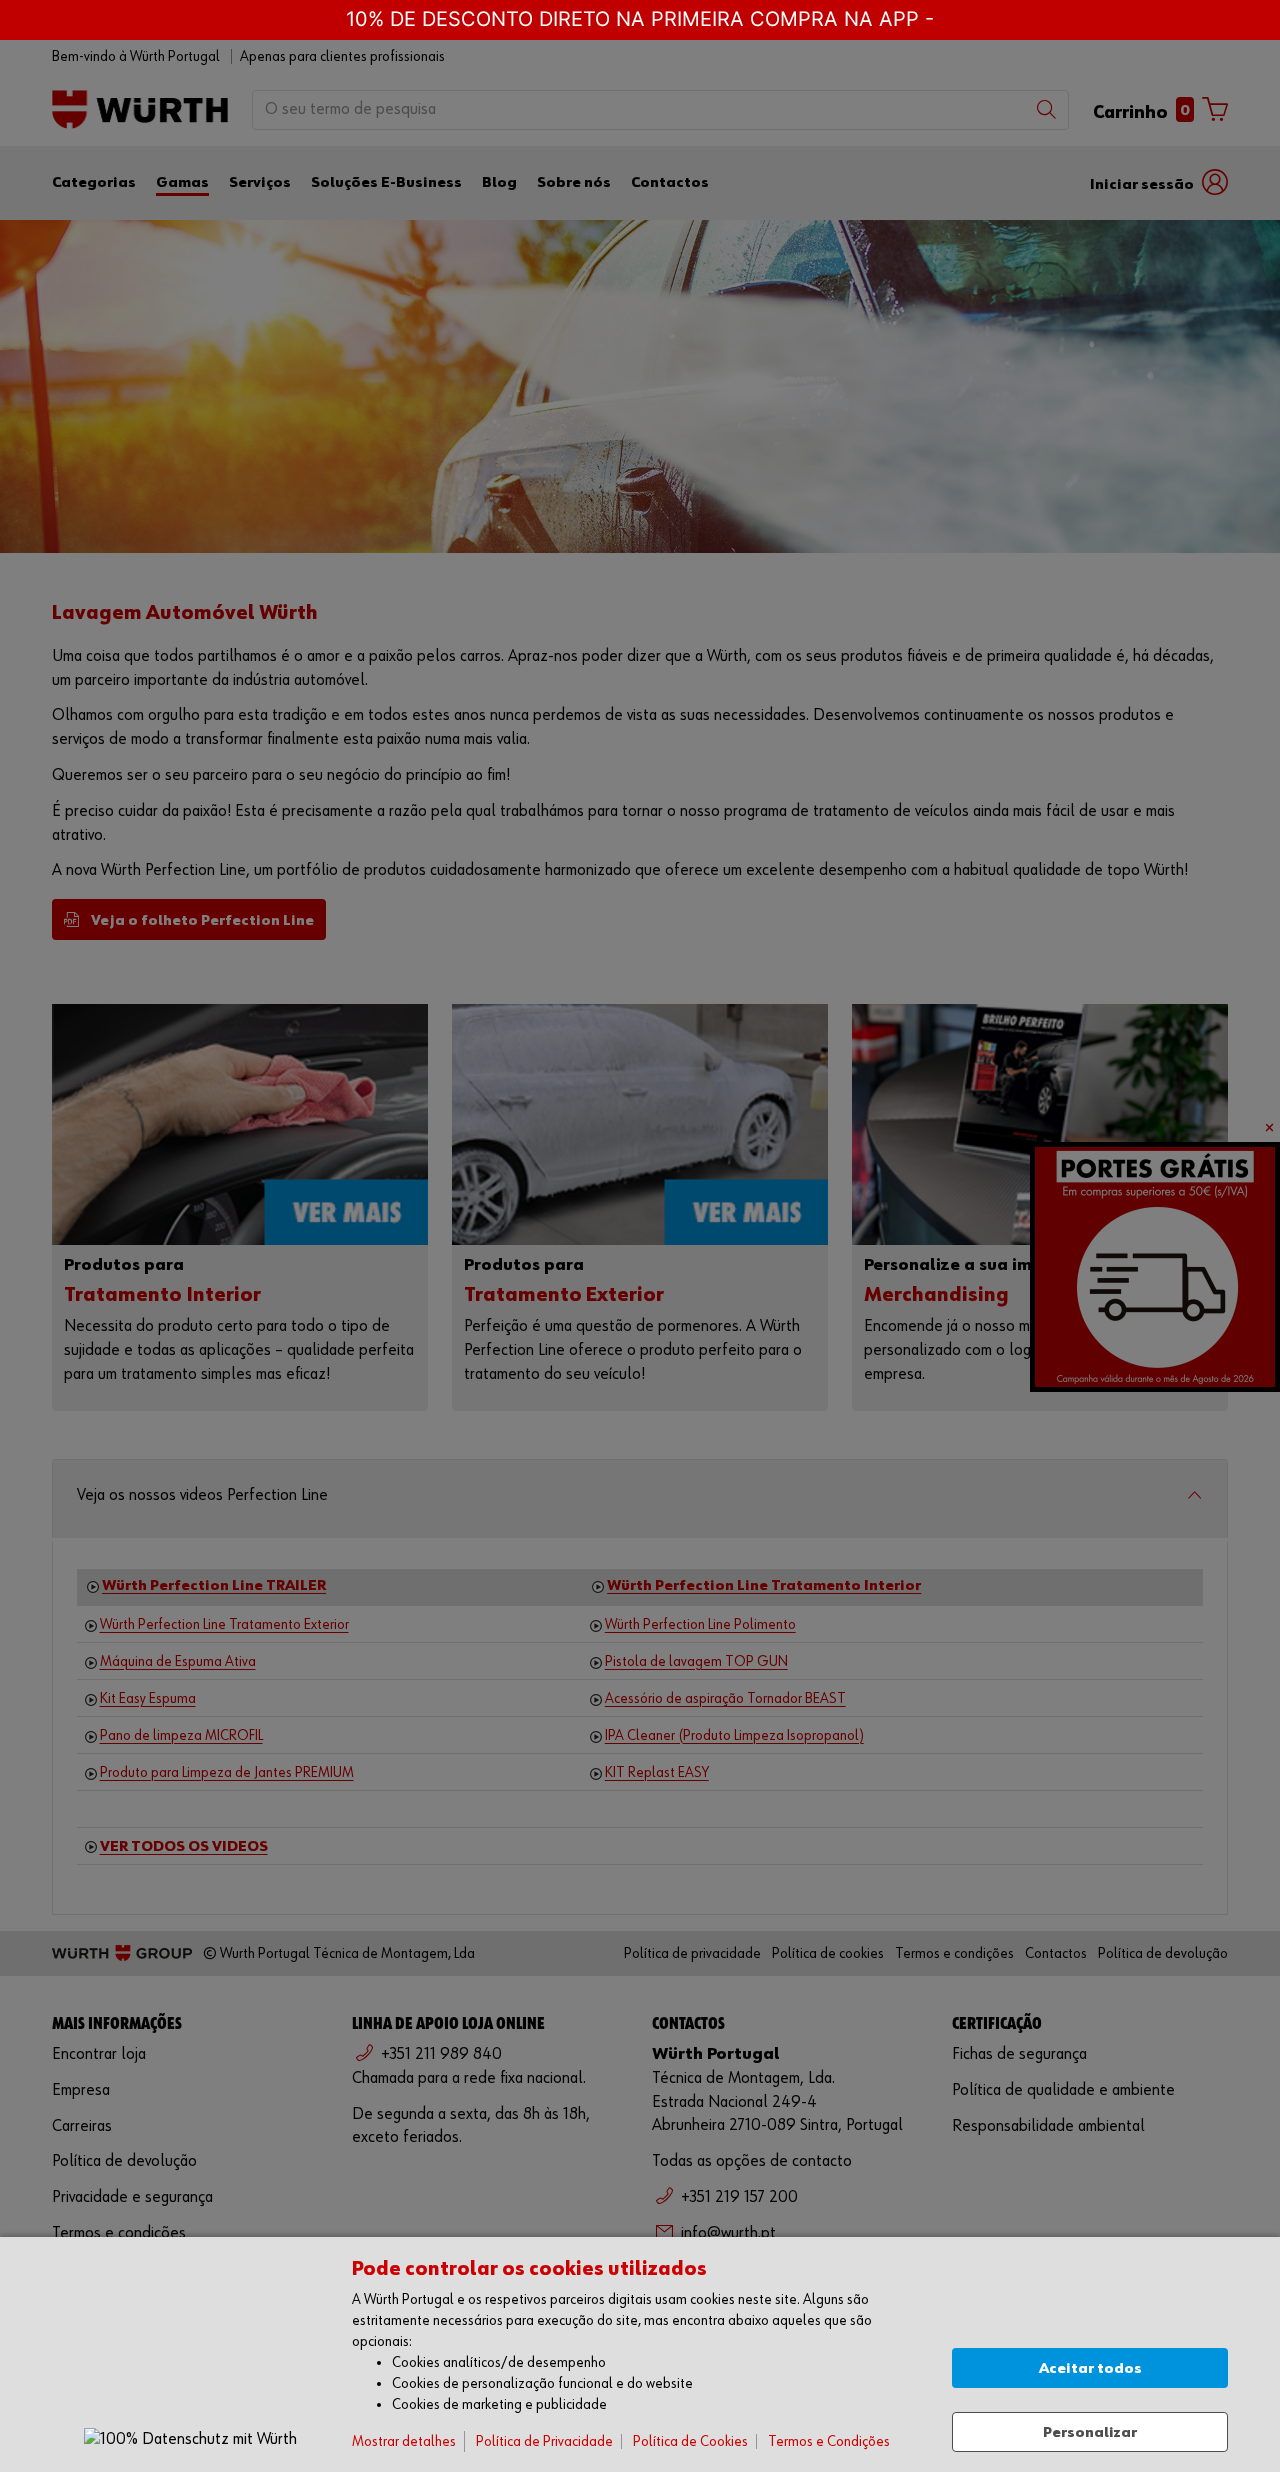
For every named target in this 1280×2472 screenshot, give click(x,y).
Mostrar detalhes (404, 2441)
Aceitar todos (1090, 2368)
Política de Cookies (690, 2441)
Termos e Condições (829, 2441)
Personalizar (1090, 2432)
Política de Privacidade (544, 2441)
